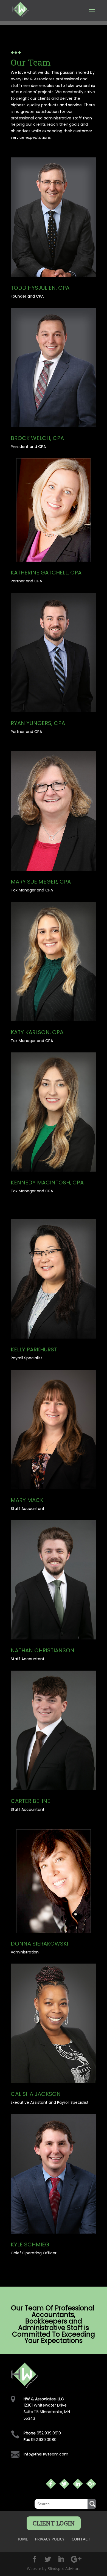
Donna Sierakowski (39, 1944)
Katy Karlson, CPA (37, 1032)
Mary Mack (27, 1500)
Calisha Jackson (36, 2094)
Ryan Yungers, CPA (38, 723)
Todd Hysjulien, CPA (40, 288)
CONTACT (81, 2539)
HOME (22, 2539)
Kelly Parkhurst (34, 1349)
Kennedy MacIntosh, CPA (47, 1183)
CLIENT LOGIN (54, 2523)
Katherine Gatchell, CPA (46, 573)
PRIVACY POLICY (50, 2539)
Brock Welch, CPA (37, 438)
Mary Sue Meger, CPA (41, 882)
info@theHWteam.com (46, 2454)
